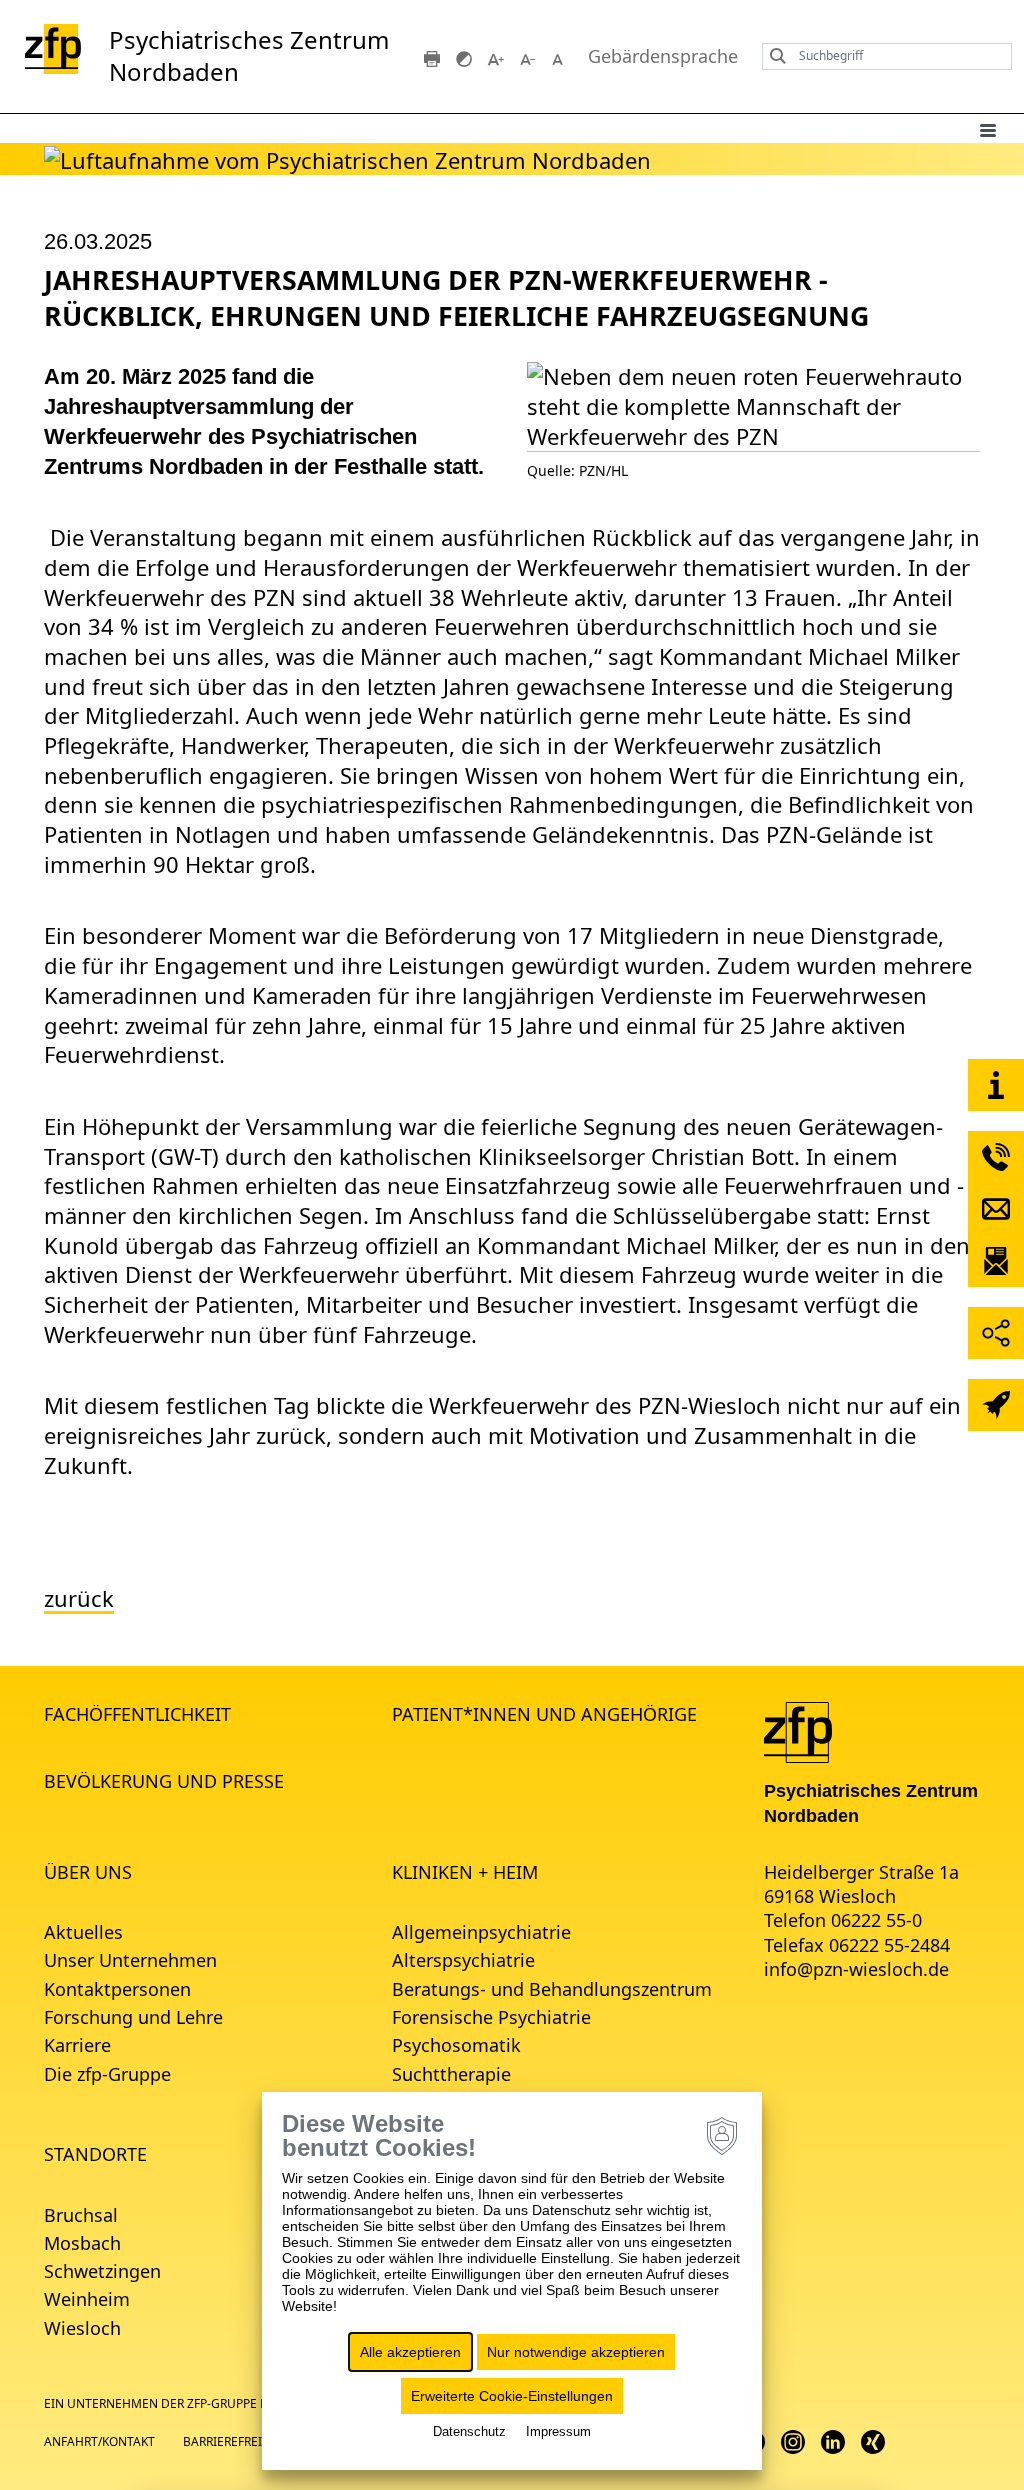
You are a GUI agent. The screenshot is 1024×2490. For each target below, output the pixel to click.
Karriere (77, 2045)
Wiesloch (82, 2328)
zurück (79, 1598)
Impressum (558, 2431)
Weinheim (87, 2299)
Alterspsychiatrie (463, 1960)
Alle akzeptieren (410, 2352)
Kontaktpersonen (117, 1989)
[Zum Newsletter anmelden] (996, 1261)
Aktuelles (83, 1932)
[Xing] (873, 2440)
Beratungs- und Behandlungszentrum (552, 1989)
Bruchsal (81, 2215)
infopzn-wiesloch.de (856, 1969)
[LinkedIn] (833, 2440)
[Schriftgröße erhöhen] (496, 57)
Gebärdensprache (663, 56)
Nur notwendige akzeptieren (576, 2352)
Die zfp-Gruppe (107, 2074)
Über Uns (88, 1872)
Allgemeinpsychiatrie (481, 1932)
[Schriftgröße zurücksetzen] (560, 57)
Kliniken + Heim (465, 1872)
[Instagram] (793, 2440)
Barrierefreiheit (236, 2441)
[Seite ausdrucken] (432, 57)
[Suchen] (773, 56)
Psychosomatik (456, 2045)
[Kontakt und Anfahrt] (996, 1085)
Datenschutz (469, 2431)
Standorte (95, 2154)
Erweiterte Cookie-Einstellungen (512, 2396)
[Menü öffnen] (988, 129)
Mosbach (82, 2243)
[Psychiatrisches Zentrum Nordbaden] (798, 1731)
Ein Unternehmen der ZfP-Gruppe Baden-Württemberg (219, 2403)
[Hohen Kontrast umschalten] (464, 57)
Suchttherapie (451, 2074)
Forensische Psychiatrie (491, 2017)
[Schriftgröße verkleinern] (528, 57)
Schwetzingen (102, 2271)
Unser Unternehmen (130, 1960)
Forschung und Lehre (133, 2017)
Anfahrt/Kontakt (99, 2441)
